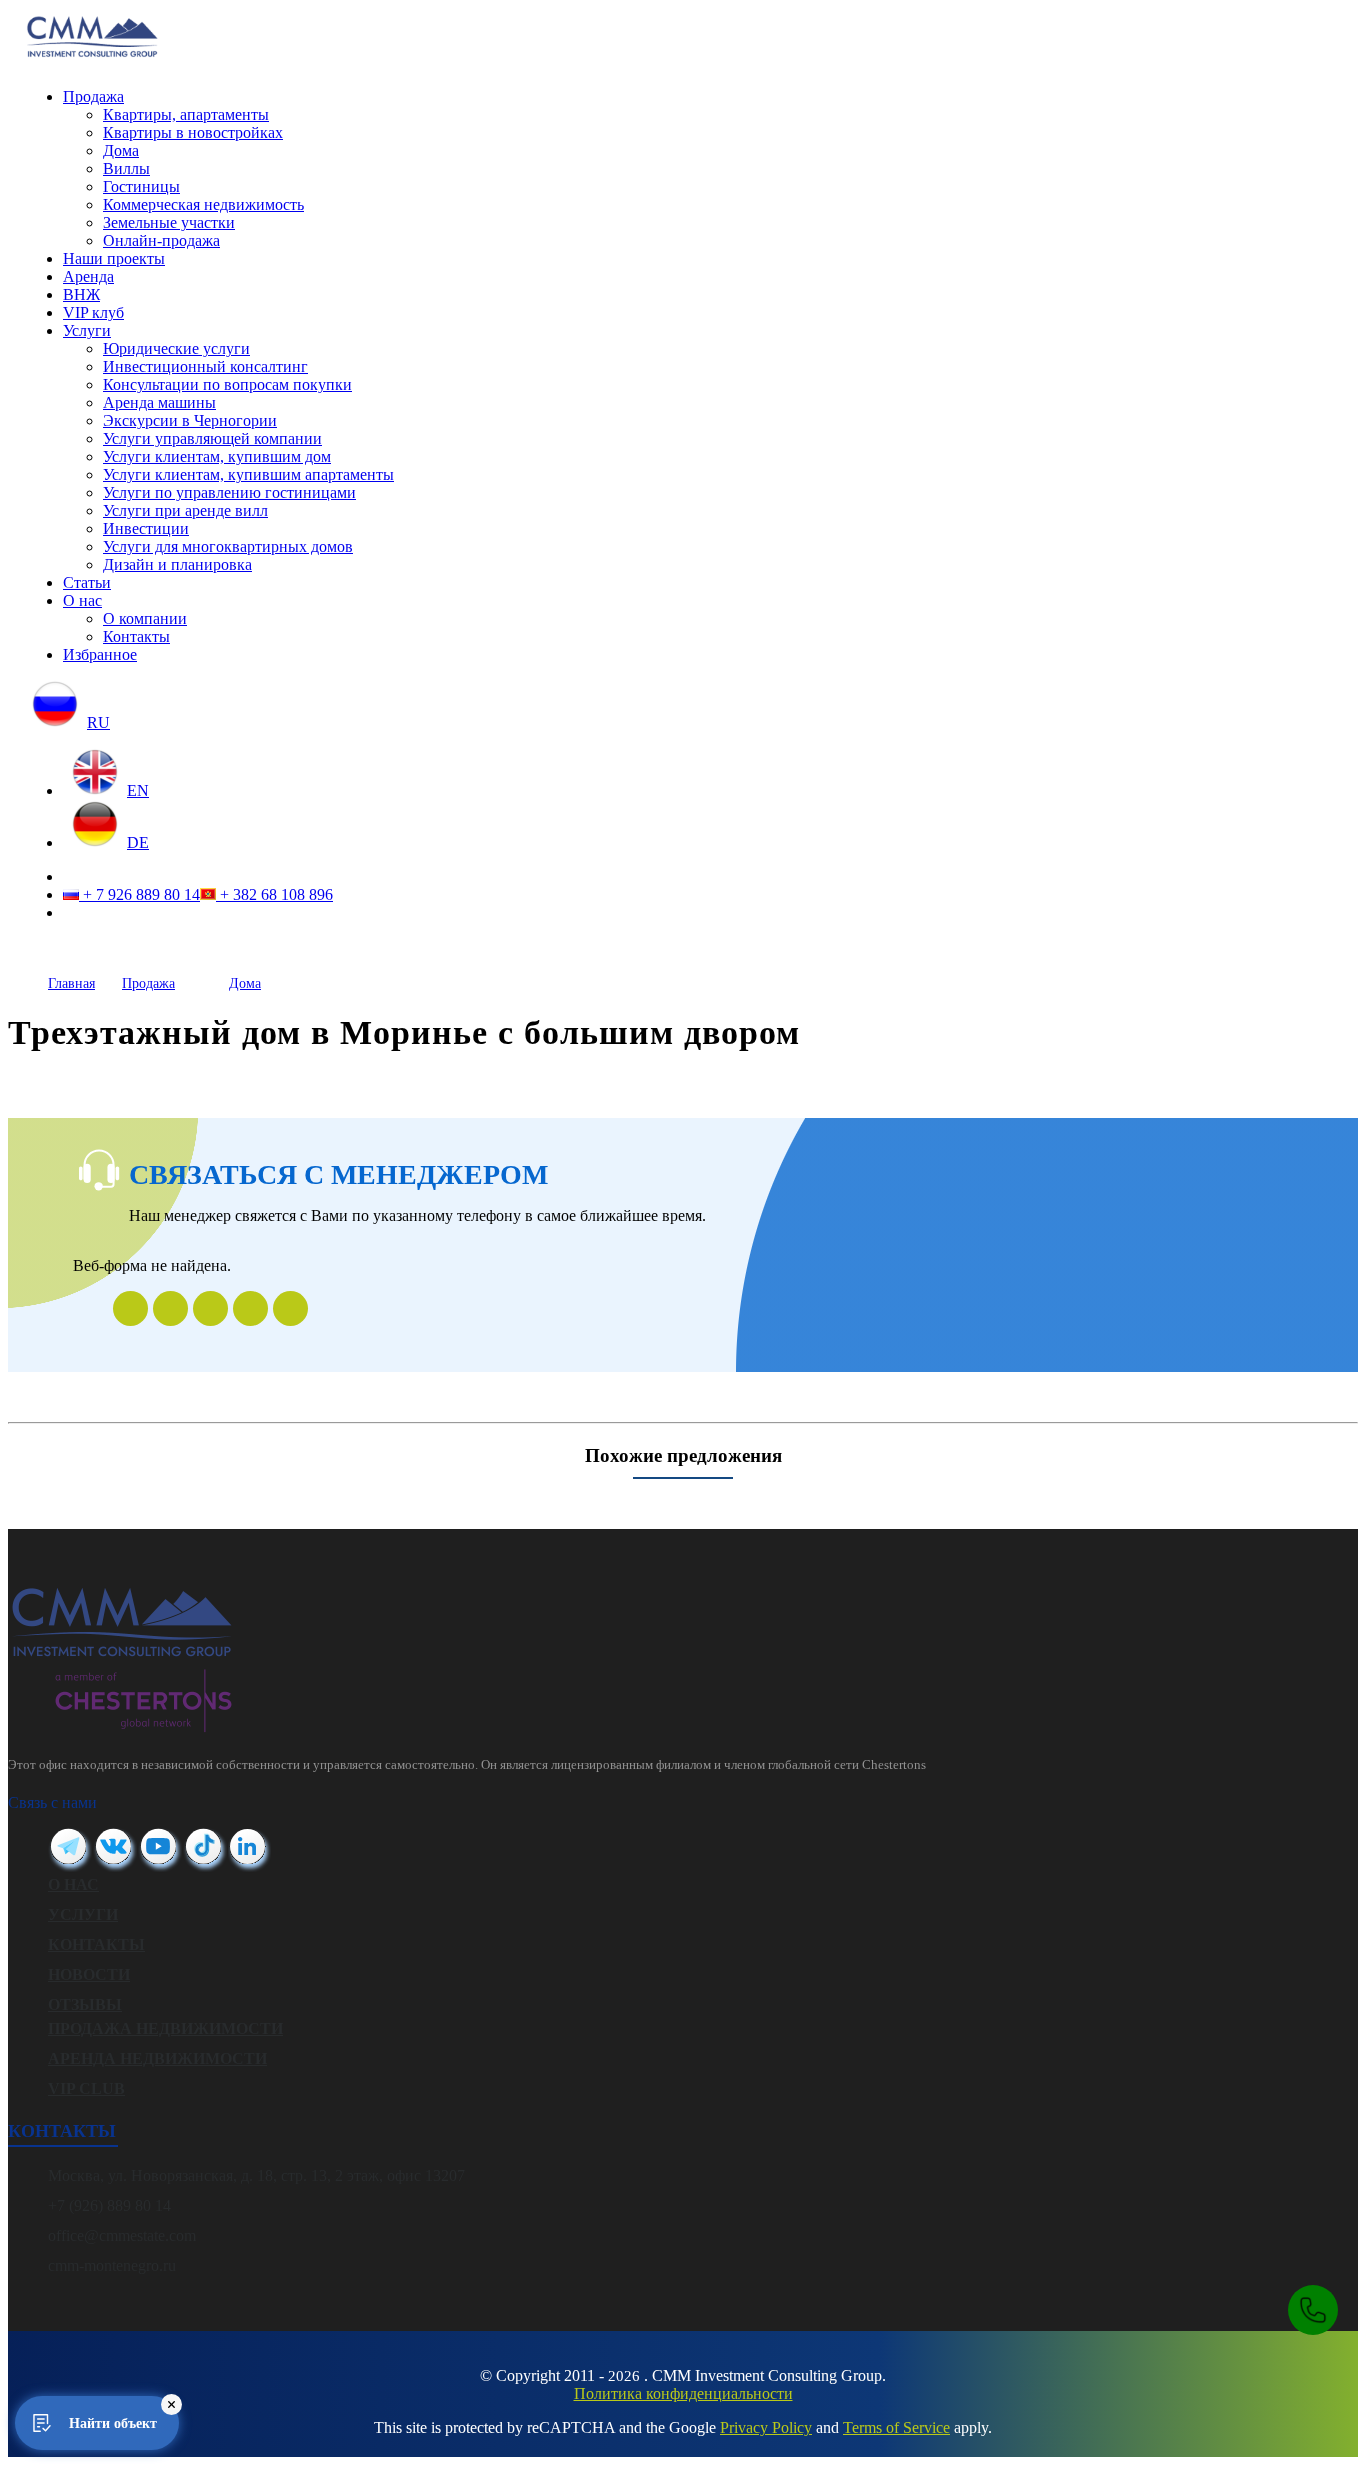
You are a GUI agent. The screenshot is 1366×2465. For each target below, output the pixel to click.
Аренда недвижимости (157, 2058)
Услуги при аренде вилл (185, 510)
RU (98, 722)
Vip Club (86, 2088)
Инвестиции (146, 528)
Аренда (88, 276)
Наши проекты (114, 258)
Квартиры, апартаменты (186, 114)
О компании (145, 618)
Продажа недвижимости (165, 2028)
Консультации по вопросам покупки (227, 384)
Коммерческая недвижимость (203, 204)
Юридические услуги (176, 348)
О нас (82, 600)
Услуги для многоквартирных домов (228, 546)
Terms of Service (896, 2427)
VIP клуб (93, 312)
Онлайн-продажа (161, 240)
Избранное (100, 654)
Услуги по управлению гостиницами (229, 492)
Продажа (93, 96)
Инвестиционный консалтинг (205, 366)
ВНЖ (81, 294)
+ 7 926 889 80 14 (139, 894)
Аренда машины (159, 402)
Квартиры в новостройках (193, 132)
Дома (121, 150)
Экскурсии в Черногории (190, 420)
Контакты (136, 636)
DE (138, 842)
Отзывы (85, 2004)
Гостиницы (141, 186)
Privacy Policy (766, 2427)
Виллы (126, 168)
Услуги (87, 330)
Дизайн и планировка (177, 564)
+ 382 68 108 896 (274, 894)
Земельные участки (169, 222)
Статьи (87, 582)
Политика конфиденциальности (683, 2393)
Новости (89, 1974)
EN (138, 790)
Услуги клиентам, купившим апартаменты (248, 474)
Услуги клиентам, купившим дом (217, 456)
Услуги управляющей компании (212, 438)
